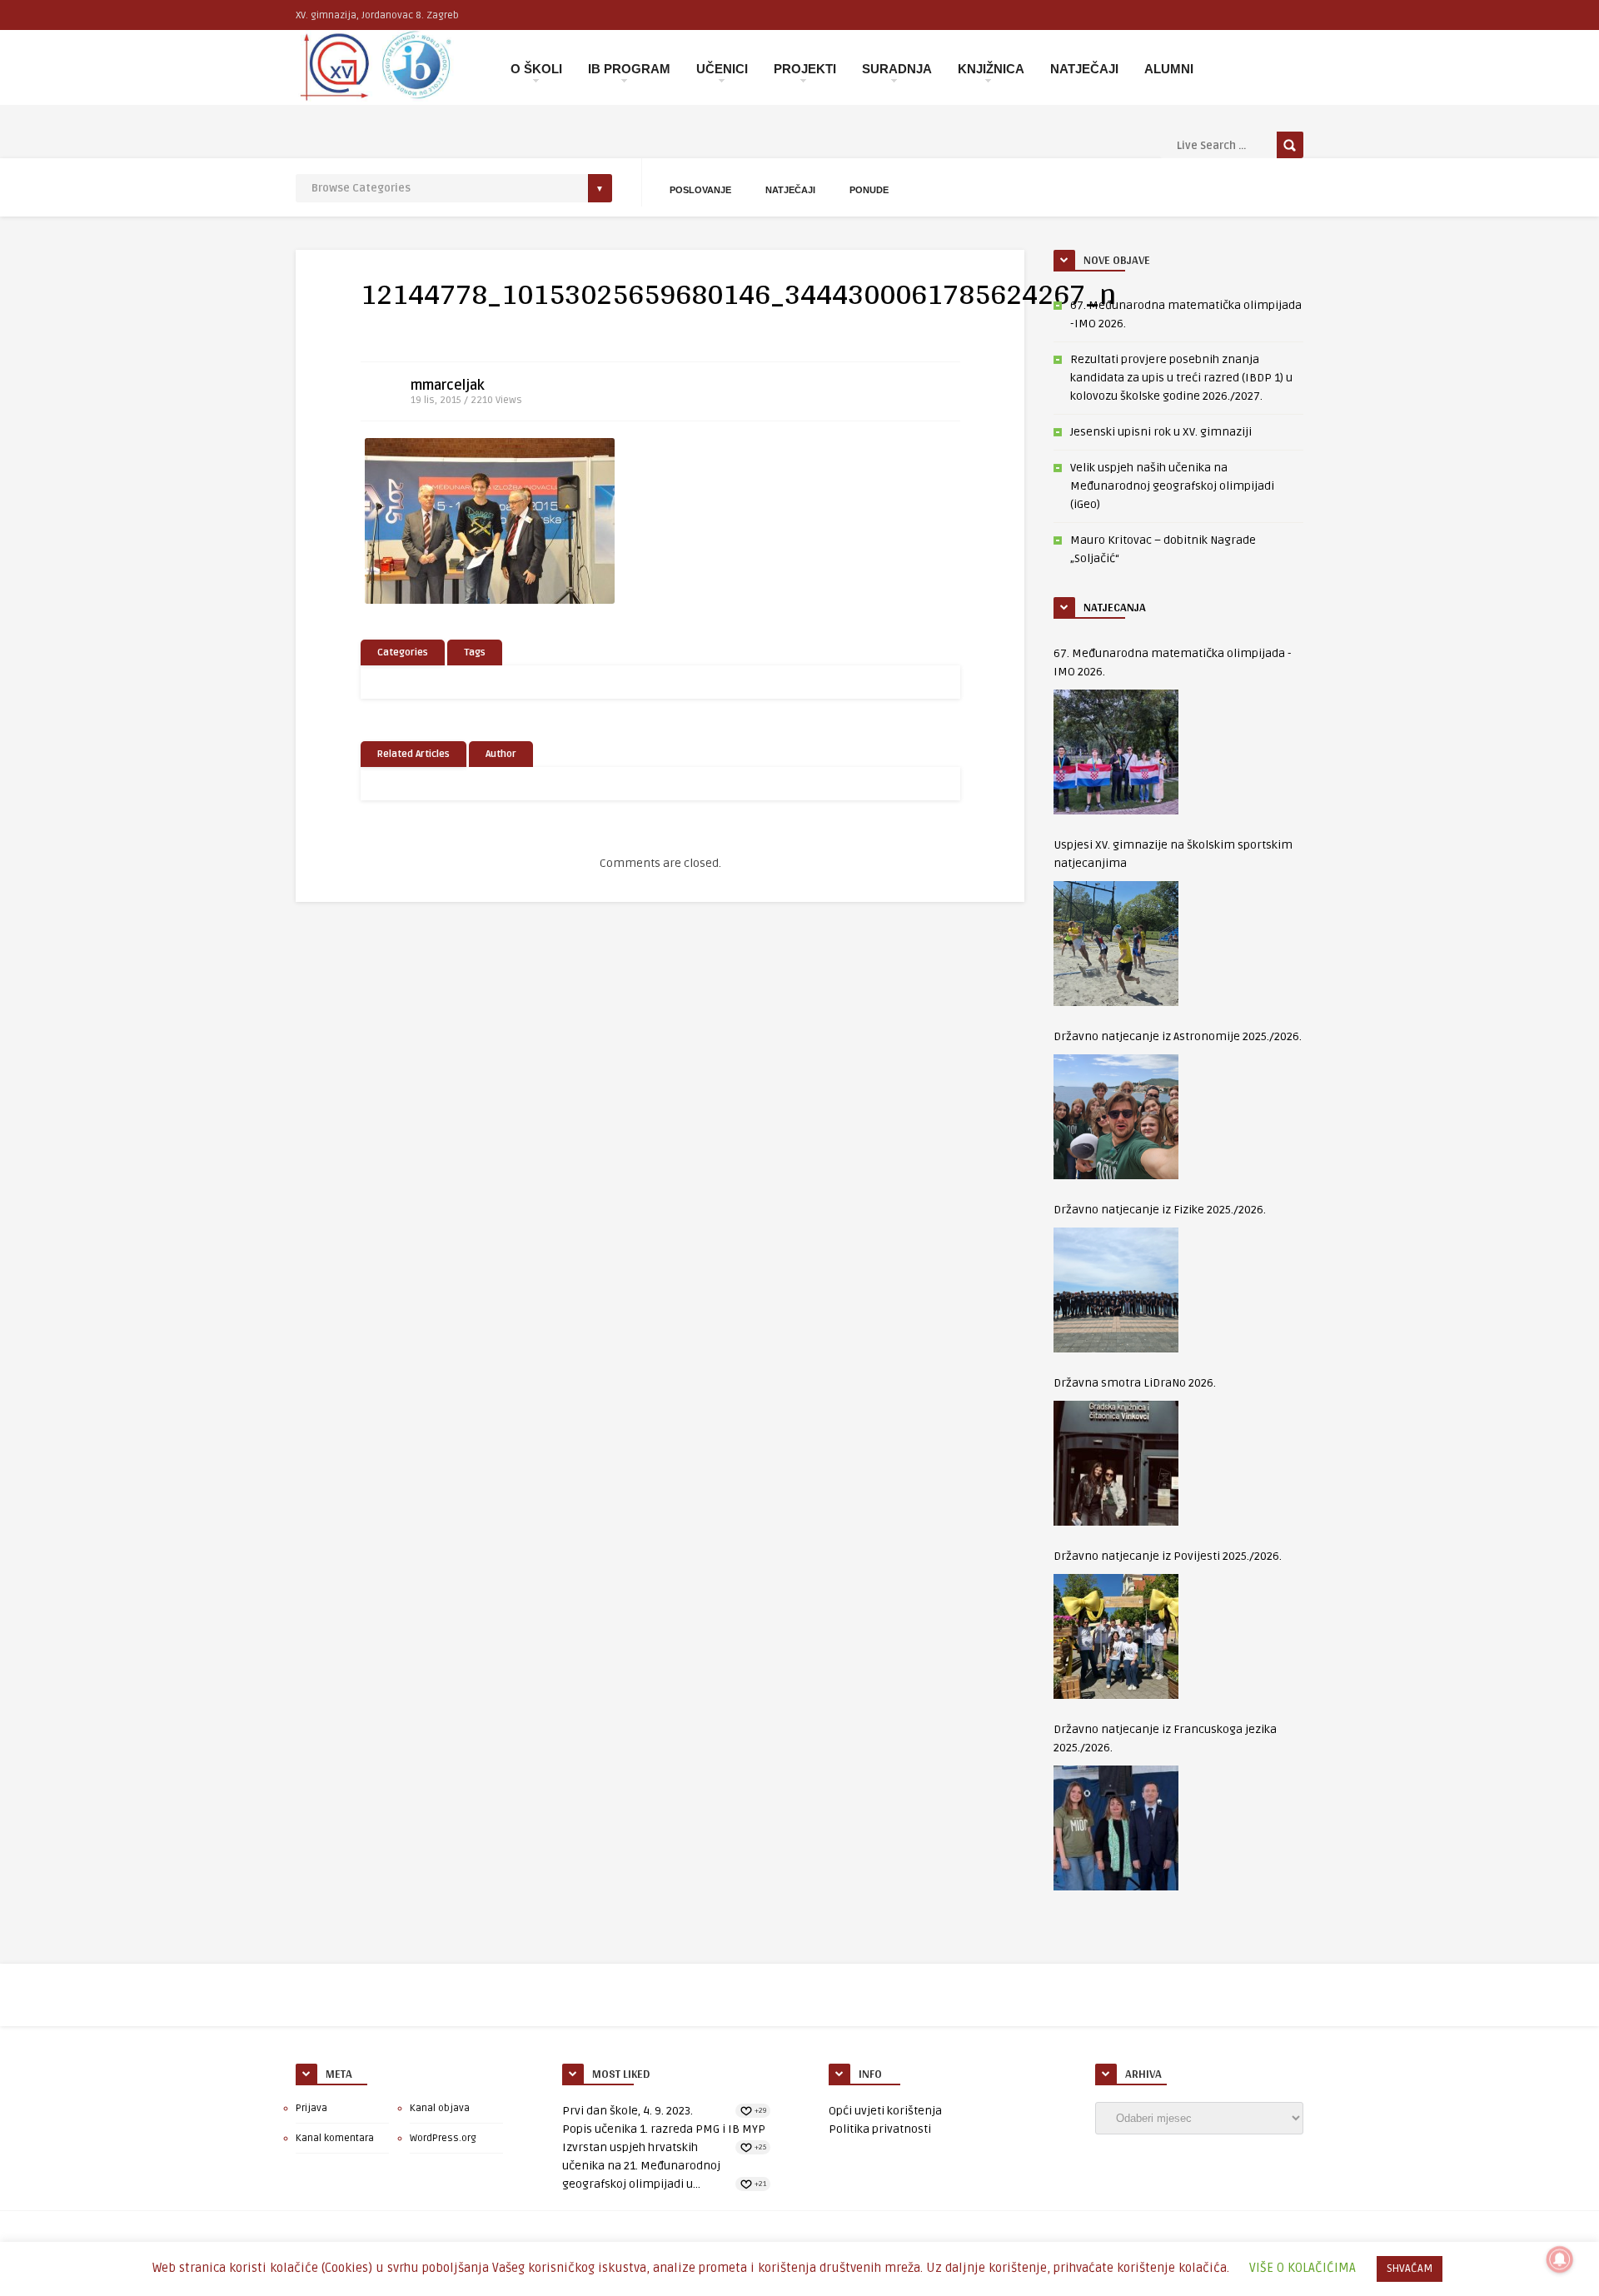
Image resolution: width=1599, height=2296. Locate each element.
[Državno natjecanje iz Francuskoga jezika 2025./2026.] (1116, 1828)
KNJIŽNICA (991, 69)
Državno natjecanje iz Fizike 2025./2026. (1160, 1210)
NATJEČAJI (1084, 69)
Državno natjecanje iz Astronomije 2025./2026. (1178, 1036)
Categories (403, 652)
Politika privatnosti (880, 2129)
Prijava (311, 2108)
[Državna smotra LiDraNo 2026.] (1116, 1463)
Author (501, 754)
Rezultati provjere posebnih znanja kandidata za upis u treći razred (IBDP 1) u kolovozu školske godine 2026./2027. (1181, 378)
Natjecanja (1115, 607)
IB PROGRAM (629, 69)
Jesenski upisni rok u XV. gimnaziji (1161, 432)
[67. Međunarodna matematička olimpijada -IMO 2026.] (1116, 752)
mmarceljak (448, 386)
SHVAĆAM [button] (1410, 2269)
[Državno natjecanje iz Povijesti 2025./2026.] (1116, 1636)
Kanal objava (440, 2108)
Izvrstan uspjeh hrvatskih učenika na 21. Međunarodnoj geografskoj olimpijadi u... (641, 2166)
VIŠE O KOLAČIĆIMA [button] (1303, 2268)
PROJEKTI (805, 69)
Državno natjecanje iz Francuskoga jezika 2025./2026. (1165, 1738)
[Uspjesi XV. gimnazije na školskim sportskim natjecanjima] (1116, 944)
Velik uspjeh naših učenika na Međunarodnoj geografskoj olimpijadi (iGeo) (1172, 486)
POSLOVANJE (700, 190)
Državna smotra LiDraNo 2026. (1135, 1383)
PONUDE (869, 190)
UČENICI (722, 69)
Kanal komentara (335, 2138)
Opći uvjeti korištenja (885, 2111)
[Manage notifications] (1560, 2259)
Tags (475, 652)
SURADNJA (897, 69)
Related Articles (413, 754)
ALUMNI (1169, 69)
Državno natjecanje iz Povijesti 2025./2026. (1168, 1556)
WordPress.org (443, 2138)
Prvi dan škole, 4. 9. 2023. (628, 2111)
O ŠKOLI (536, 69)
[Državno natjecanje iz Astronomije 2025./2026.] (1116, 1117)
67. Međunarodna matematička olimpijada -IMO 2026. (1173, 662)
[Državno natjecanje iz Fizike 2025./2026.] (1116, 1290)
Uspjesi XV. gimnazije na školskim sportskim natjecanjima (1173, 854)
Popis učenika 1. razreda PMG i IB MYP (664, 2129)
